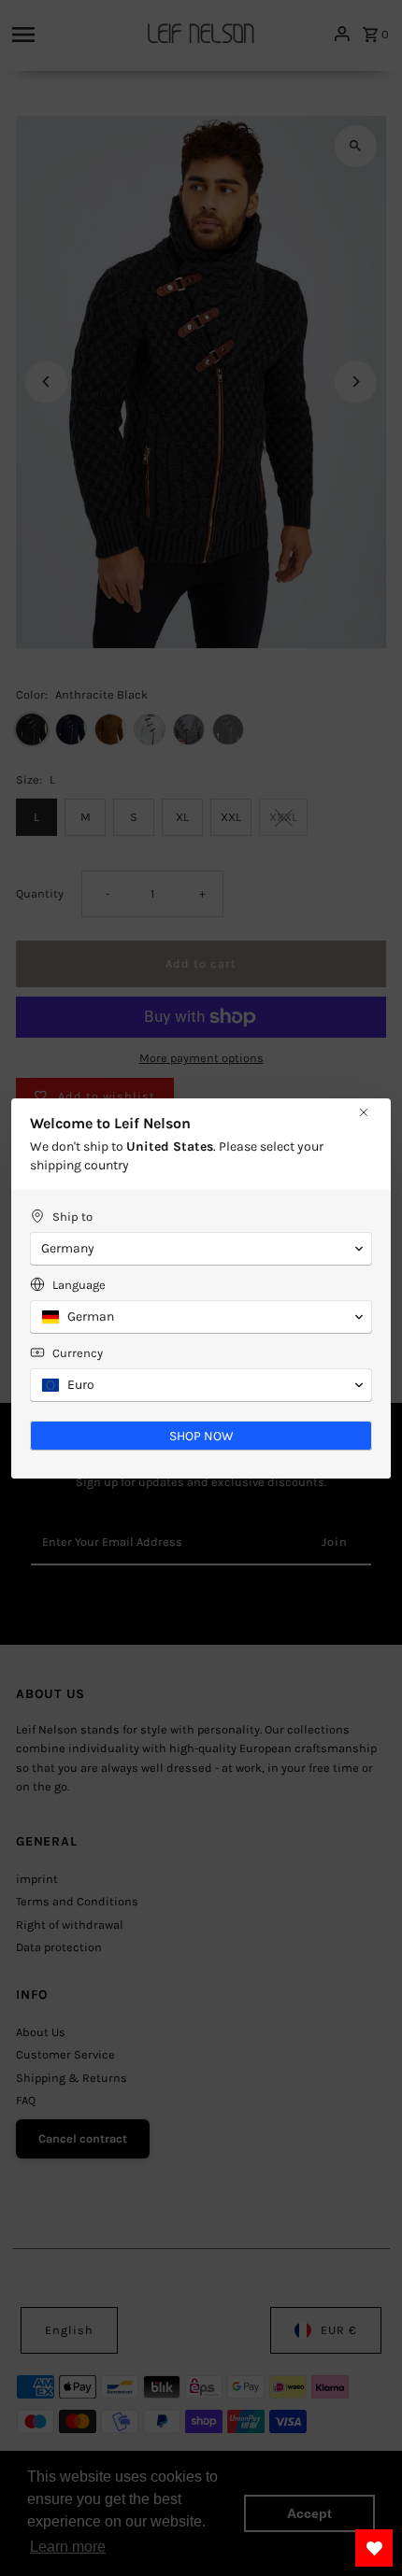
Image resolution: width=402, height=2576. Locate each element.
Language (79, 1285)
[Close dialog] (364, 1112)
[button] (201, 1249)
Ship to (72, 1217)
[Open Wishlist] (374, 2548)
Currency (78, 1353)
